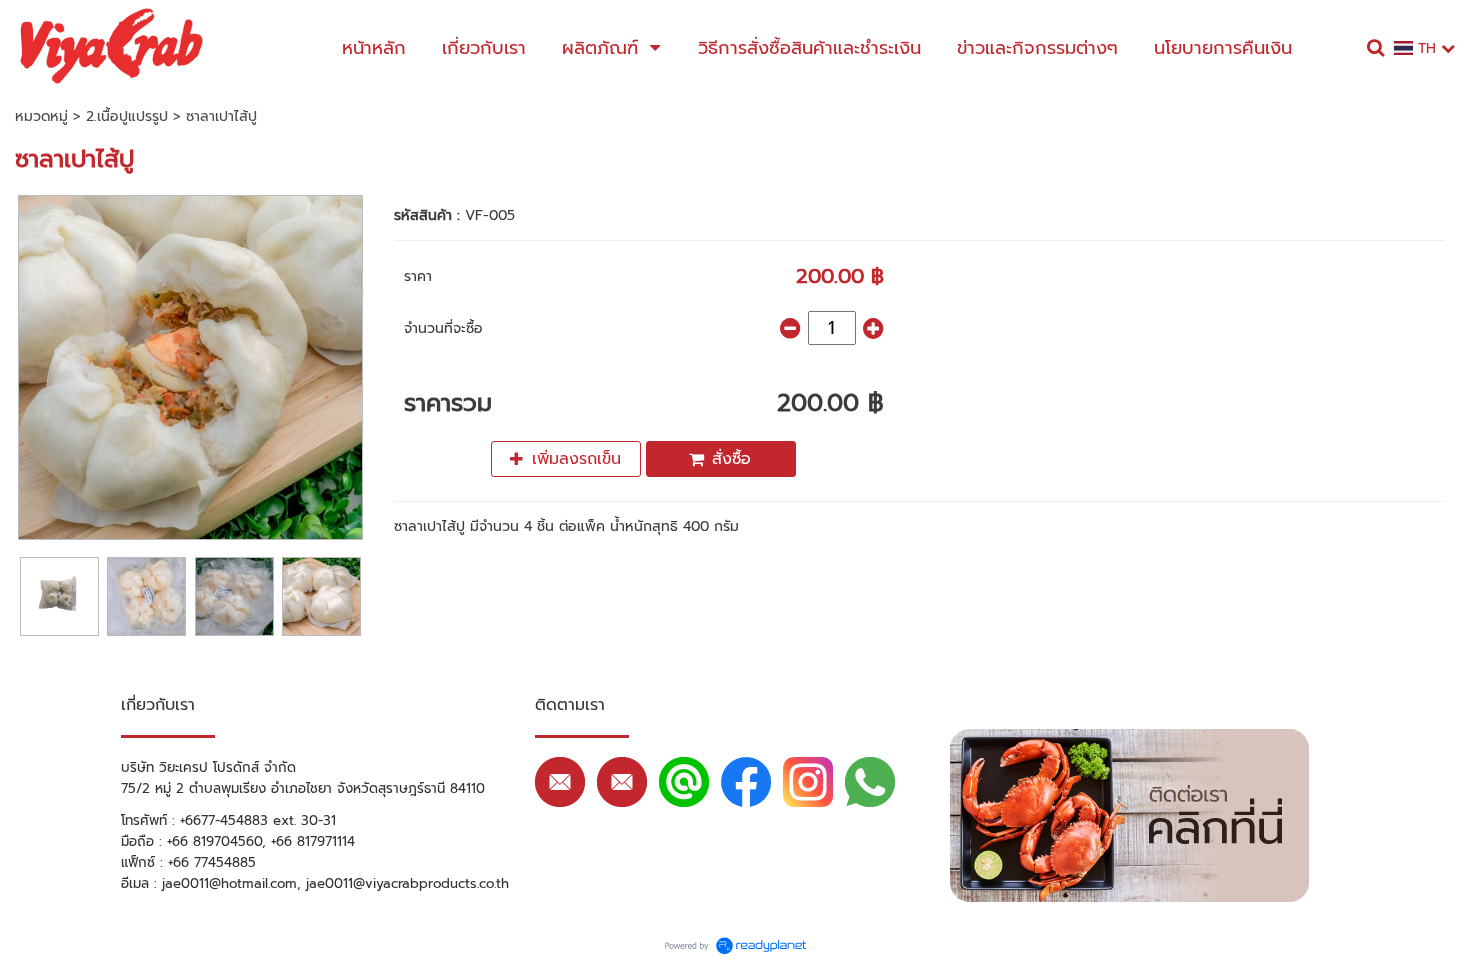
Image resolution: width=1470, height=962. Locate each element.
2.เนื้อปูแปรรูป (127, 116)
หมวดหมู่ (41, 116)
